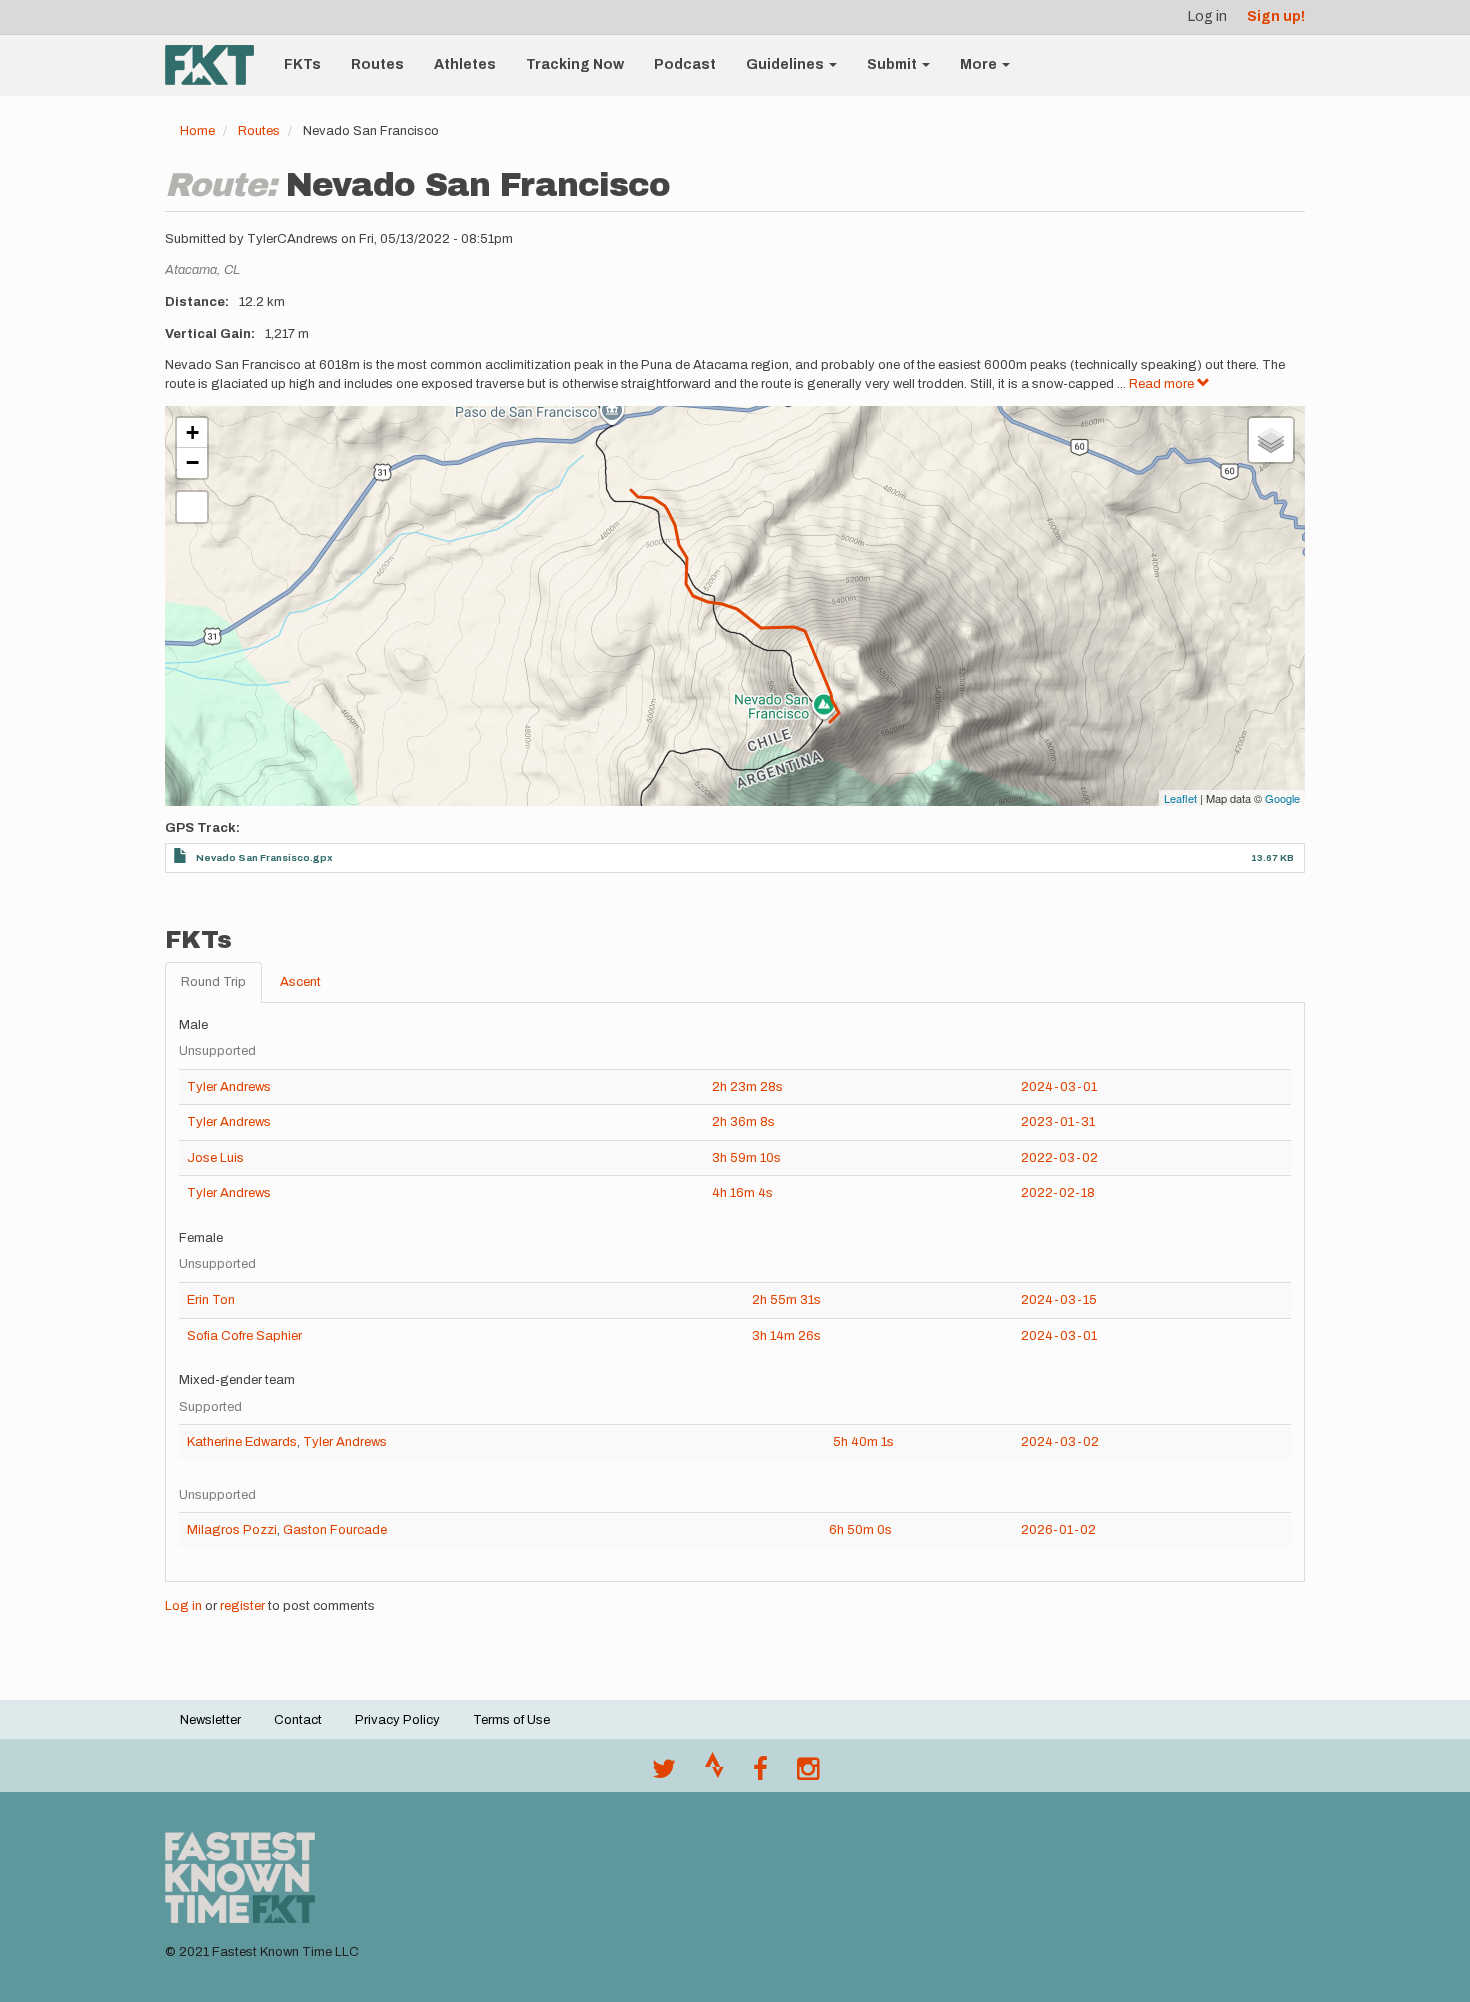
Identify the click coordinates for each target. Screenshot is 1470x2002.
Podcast (685, 64)
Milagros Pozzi (232, 1530)
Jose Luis (215, 1158)
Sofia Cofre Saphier (244, 1336)
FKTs (302, 64)
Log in (1207, 16)
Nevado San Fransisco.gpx (264, 857)
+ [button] (192, 432)
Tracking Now (575, 64)
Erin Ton (211, 1300)
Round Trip (213, 982)
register (242, 1606)
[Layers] (1271, 440)
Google (1282, 798)
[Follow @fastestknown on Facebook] (760, 1774)
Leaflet (1180, 798)
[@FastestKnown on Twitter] (664, 1774)
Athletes (465, 64)
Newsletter (210, 1720)
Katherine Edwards (242, 1442)
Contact (298, 1720)
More (980, 64)
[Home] (217, 65)
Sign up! (1276, 16)
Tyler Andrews (229, 1087)
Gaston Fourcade (335, 1530)
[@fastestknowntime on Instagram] (808, 1774)
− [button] (192, 462)
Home (197, 131)
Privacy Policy (397, 1720)
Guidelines (786, 64)
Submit (893, 64)
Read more (1163, 384)
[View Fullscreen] (192, 507)
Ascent (300, 982)
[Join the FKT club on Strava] (714, 1774)
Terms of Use (511, 1720)
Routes (377, 64)
